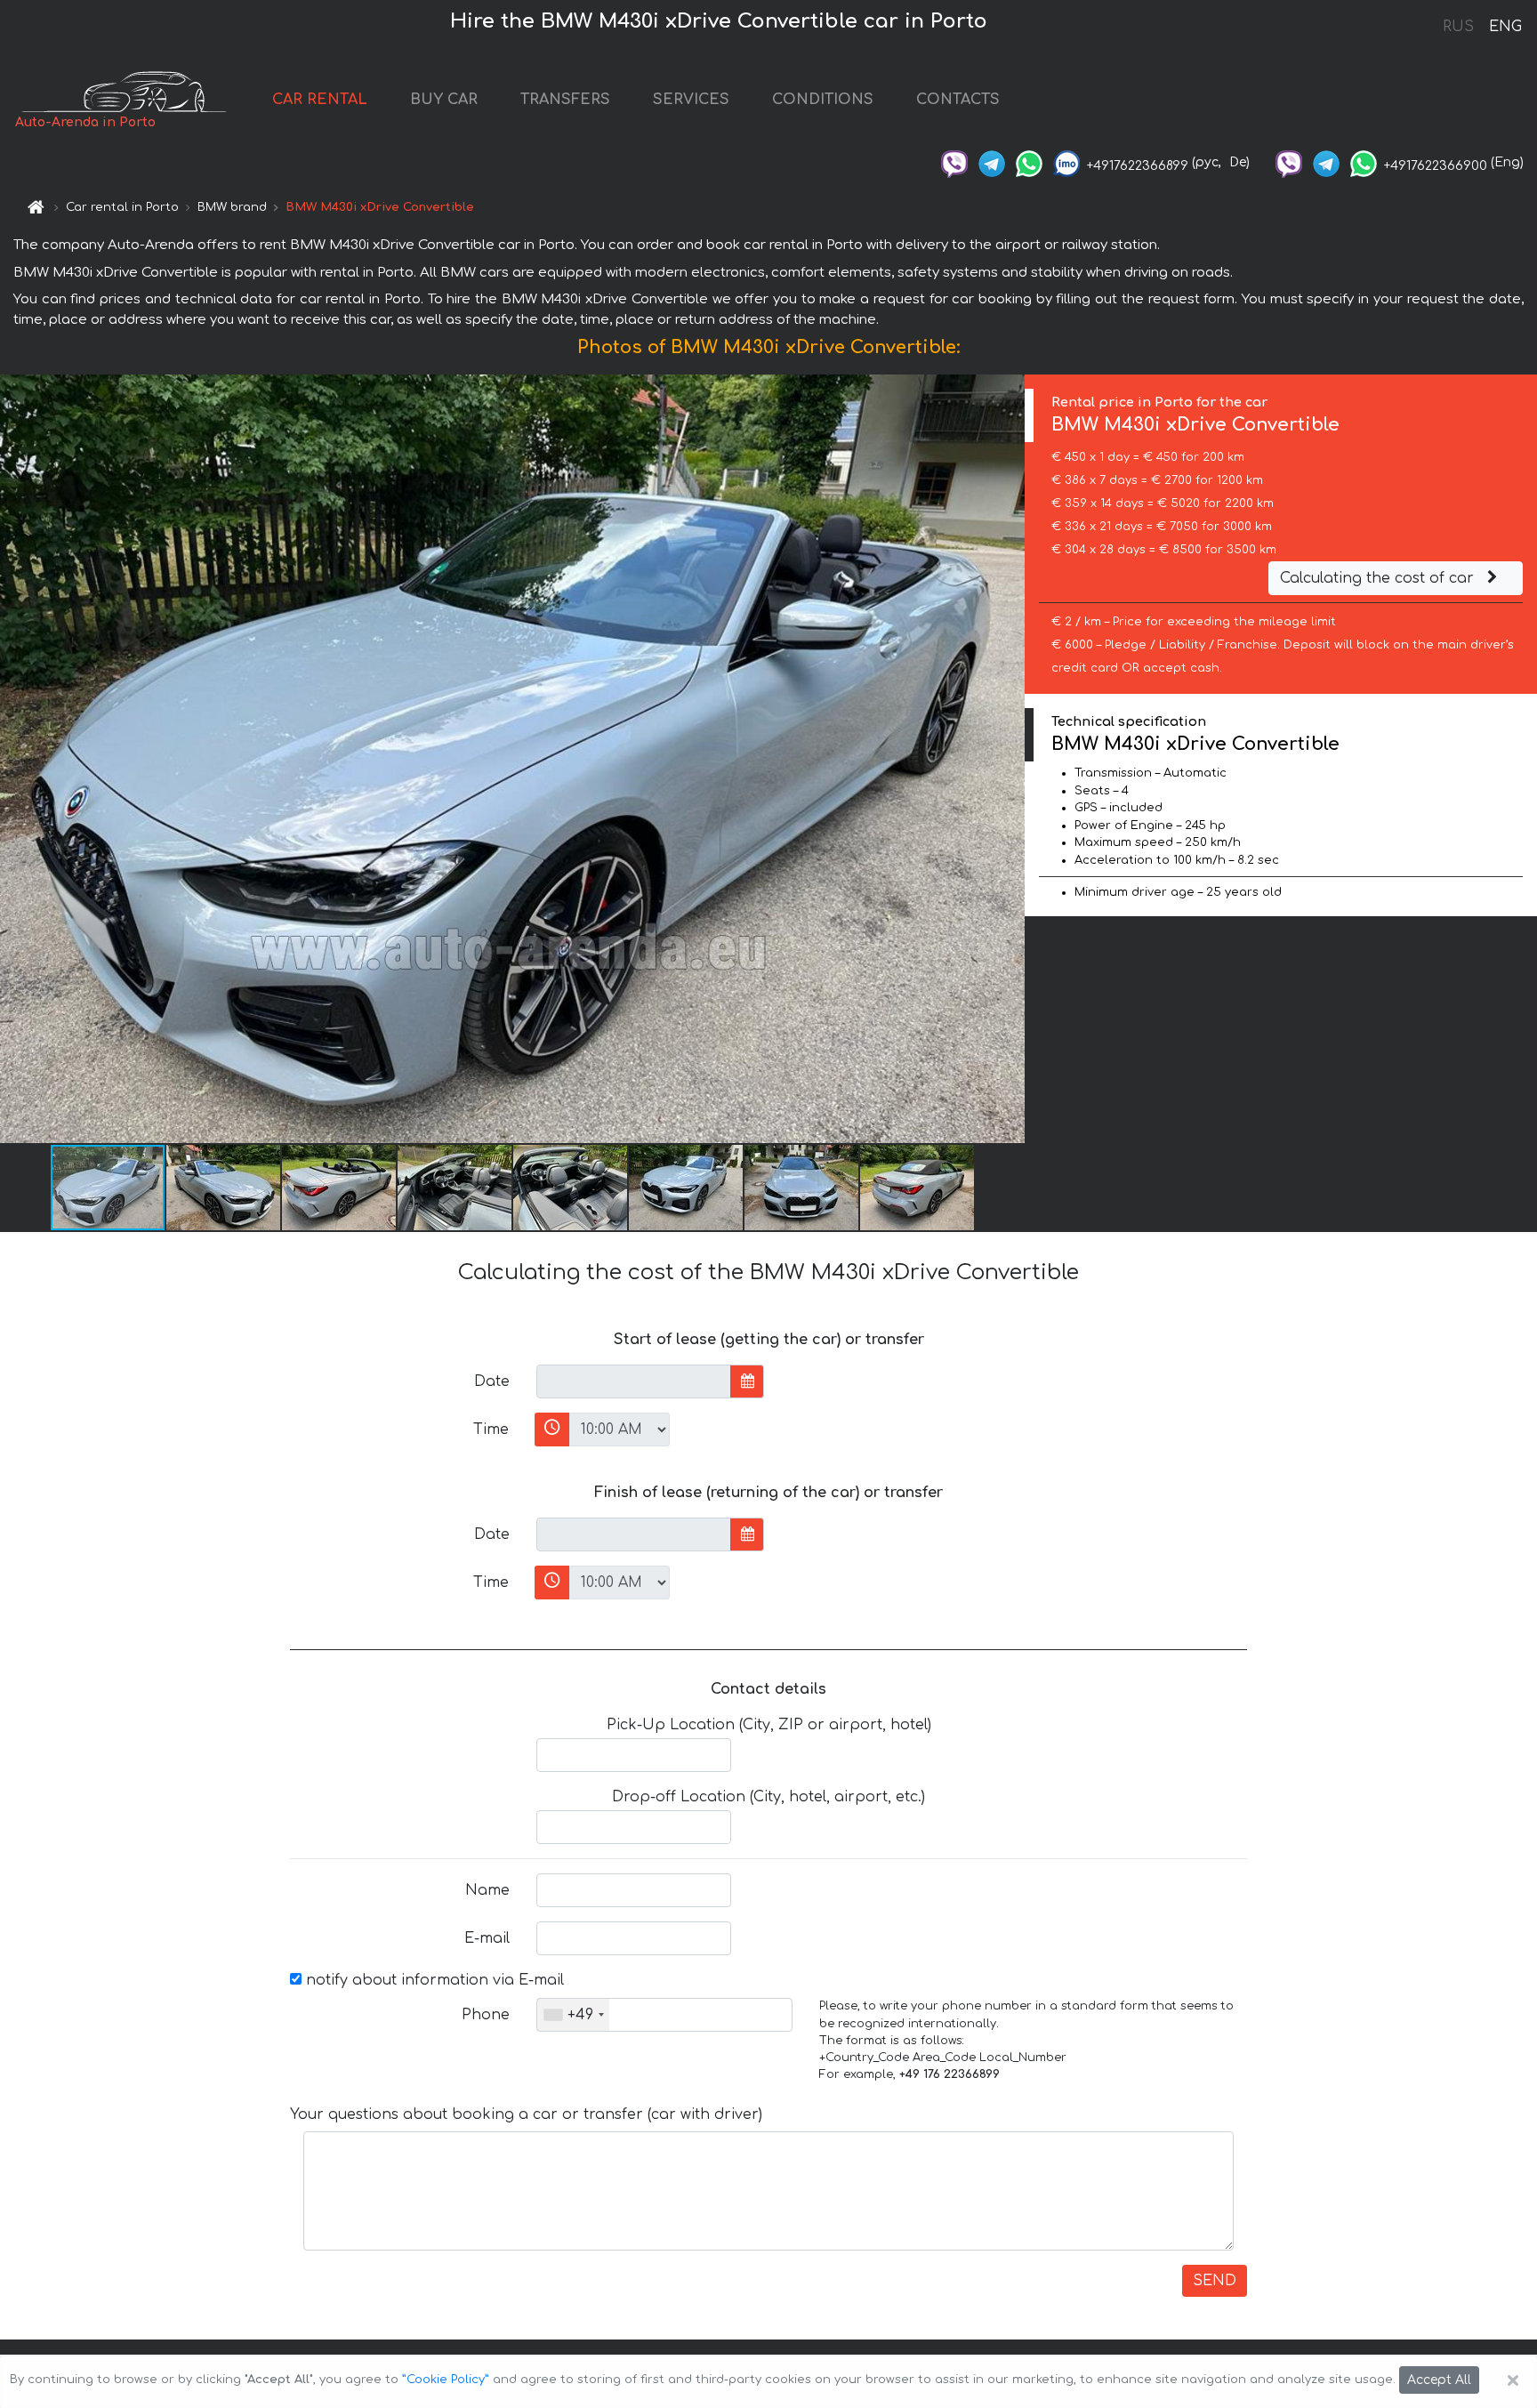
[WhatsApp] (1029, 162)
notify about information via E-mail (433, 1980)
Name (487, 1890)
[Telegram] (992, 162)
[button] (224, 1188)
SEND (1215, 2281)
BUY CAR (444, 100)
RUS (1458, 27)
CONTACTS (958, 100)
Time (491, 1429)
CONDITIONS (823, 100)
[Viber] (954, 162)
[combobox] (573, 2015)
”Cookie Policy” (446, 2380)
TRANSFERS (565, 100)
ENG (1505, 27)
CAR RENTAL (320, 100)
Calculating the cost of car (1379, 578)
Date (492, 1381)
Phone (486, 2015)
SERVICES (691, 100)
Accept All (1439, 2380)
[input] (634, 1381)
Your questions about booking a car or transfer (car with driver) (526, 2114)
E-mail (487, 1938)
